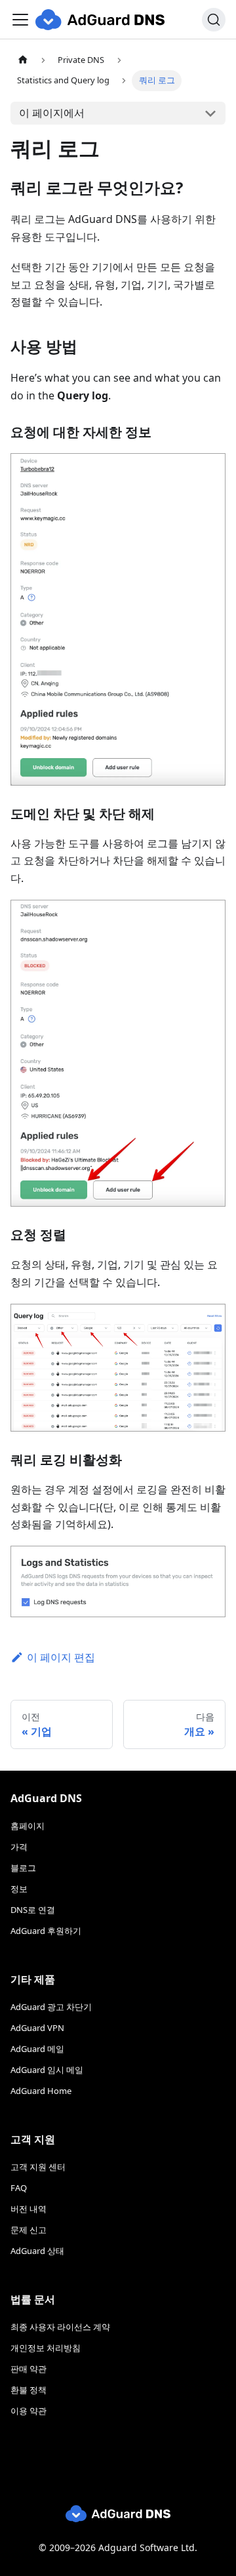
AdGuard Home (41, 2091)
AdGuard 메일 (37, 2049)
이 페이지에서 (52, 113)
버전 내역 (29, 2209)
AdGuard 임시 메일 (47, 2070)
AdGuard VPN (37, 2028)
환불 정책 (29, 2390)
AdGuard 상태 (37, 2251)
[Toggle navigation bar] (20, 20)
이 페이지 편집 (61, 1657)
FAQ (19, 2188)
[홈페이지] (23, 60)
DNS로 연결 (33, 1910)
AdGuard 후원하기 (46, 1931)
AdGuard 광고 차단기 (51, 2007)
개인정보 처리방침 (46, 2348)
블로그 (23, 1868)
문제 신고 (29, 2230)
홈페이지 (28, 1826)
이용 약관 (29, 2411)
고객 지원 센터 (38, 2167)
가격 (19, 1847)
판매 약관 (29, 2369)
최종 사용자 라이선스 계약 (60, 2327)
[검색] (214, 20)
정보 (19, 1889)
